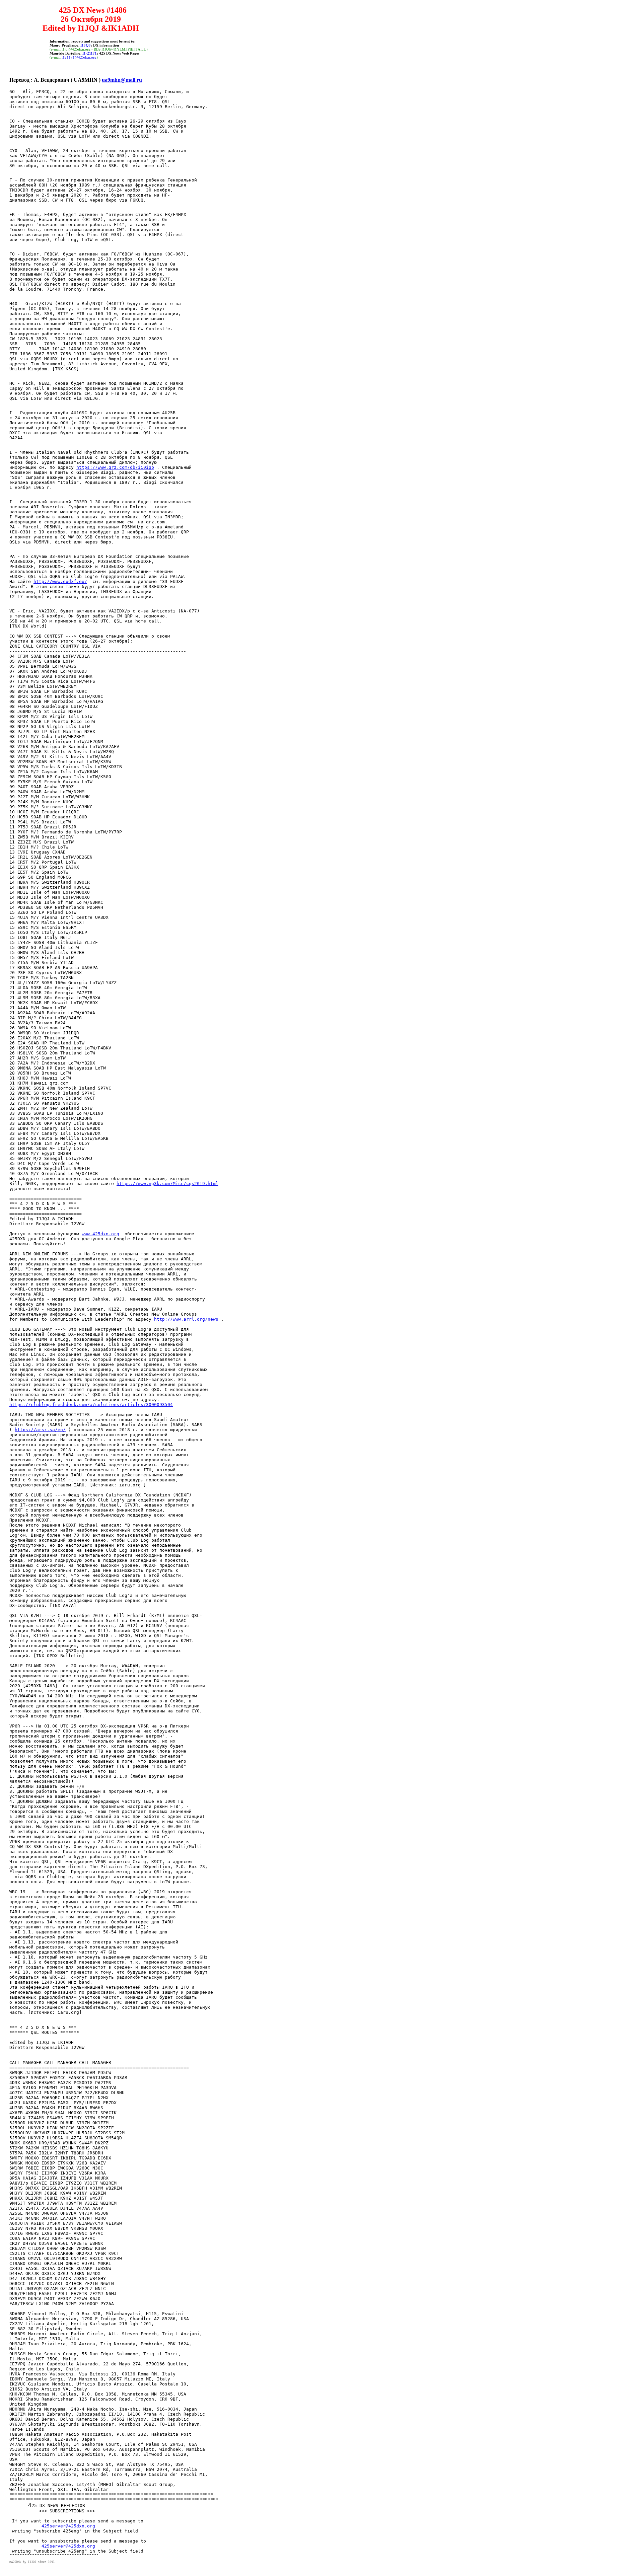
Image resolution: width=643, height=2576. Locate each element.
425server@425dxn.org (68, 2526)
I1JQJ (86, 45)
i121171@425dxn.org (79, 57)
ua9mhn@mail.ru (122, 80)
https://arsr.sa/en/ (40, 1430)
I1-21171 (90, 53)
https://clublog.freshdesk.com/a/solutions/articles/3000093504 (91, 1405)
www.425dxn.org (100, 1234)
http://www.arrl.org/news (186, 1319)
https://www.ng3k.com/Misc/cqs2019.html (167, 1184)
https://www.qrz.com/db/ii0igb (115, 467)
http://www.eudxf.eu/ (60, 581)
